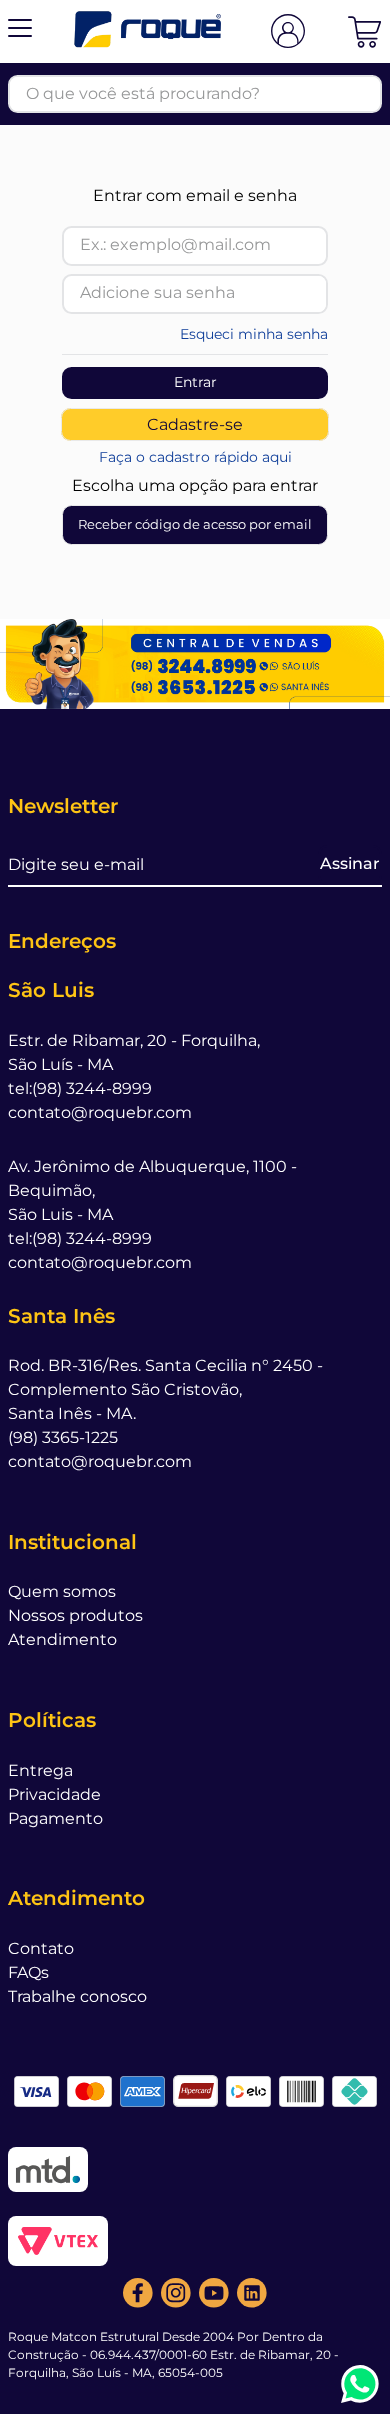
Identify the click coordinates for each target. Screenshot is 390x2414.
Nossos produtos (75, 1615)
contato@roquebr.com (100, 1112)
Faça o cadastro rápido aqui (195, 457)
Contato (41, 1948)
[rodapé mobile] (195, 663)
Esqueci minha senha (254, 334)
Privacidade (54, 1794)
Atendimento (62, 1639)
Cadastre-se (195, 424)
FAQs (28, 1972)
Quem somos (62, 1591)
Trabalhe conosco (77, 1996)
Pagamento (55, 1818)
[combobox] (195, 94)
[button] (20, 31)
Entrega (40, 1770)
